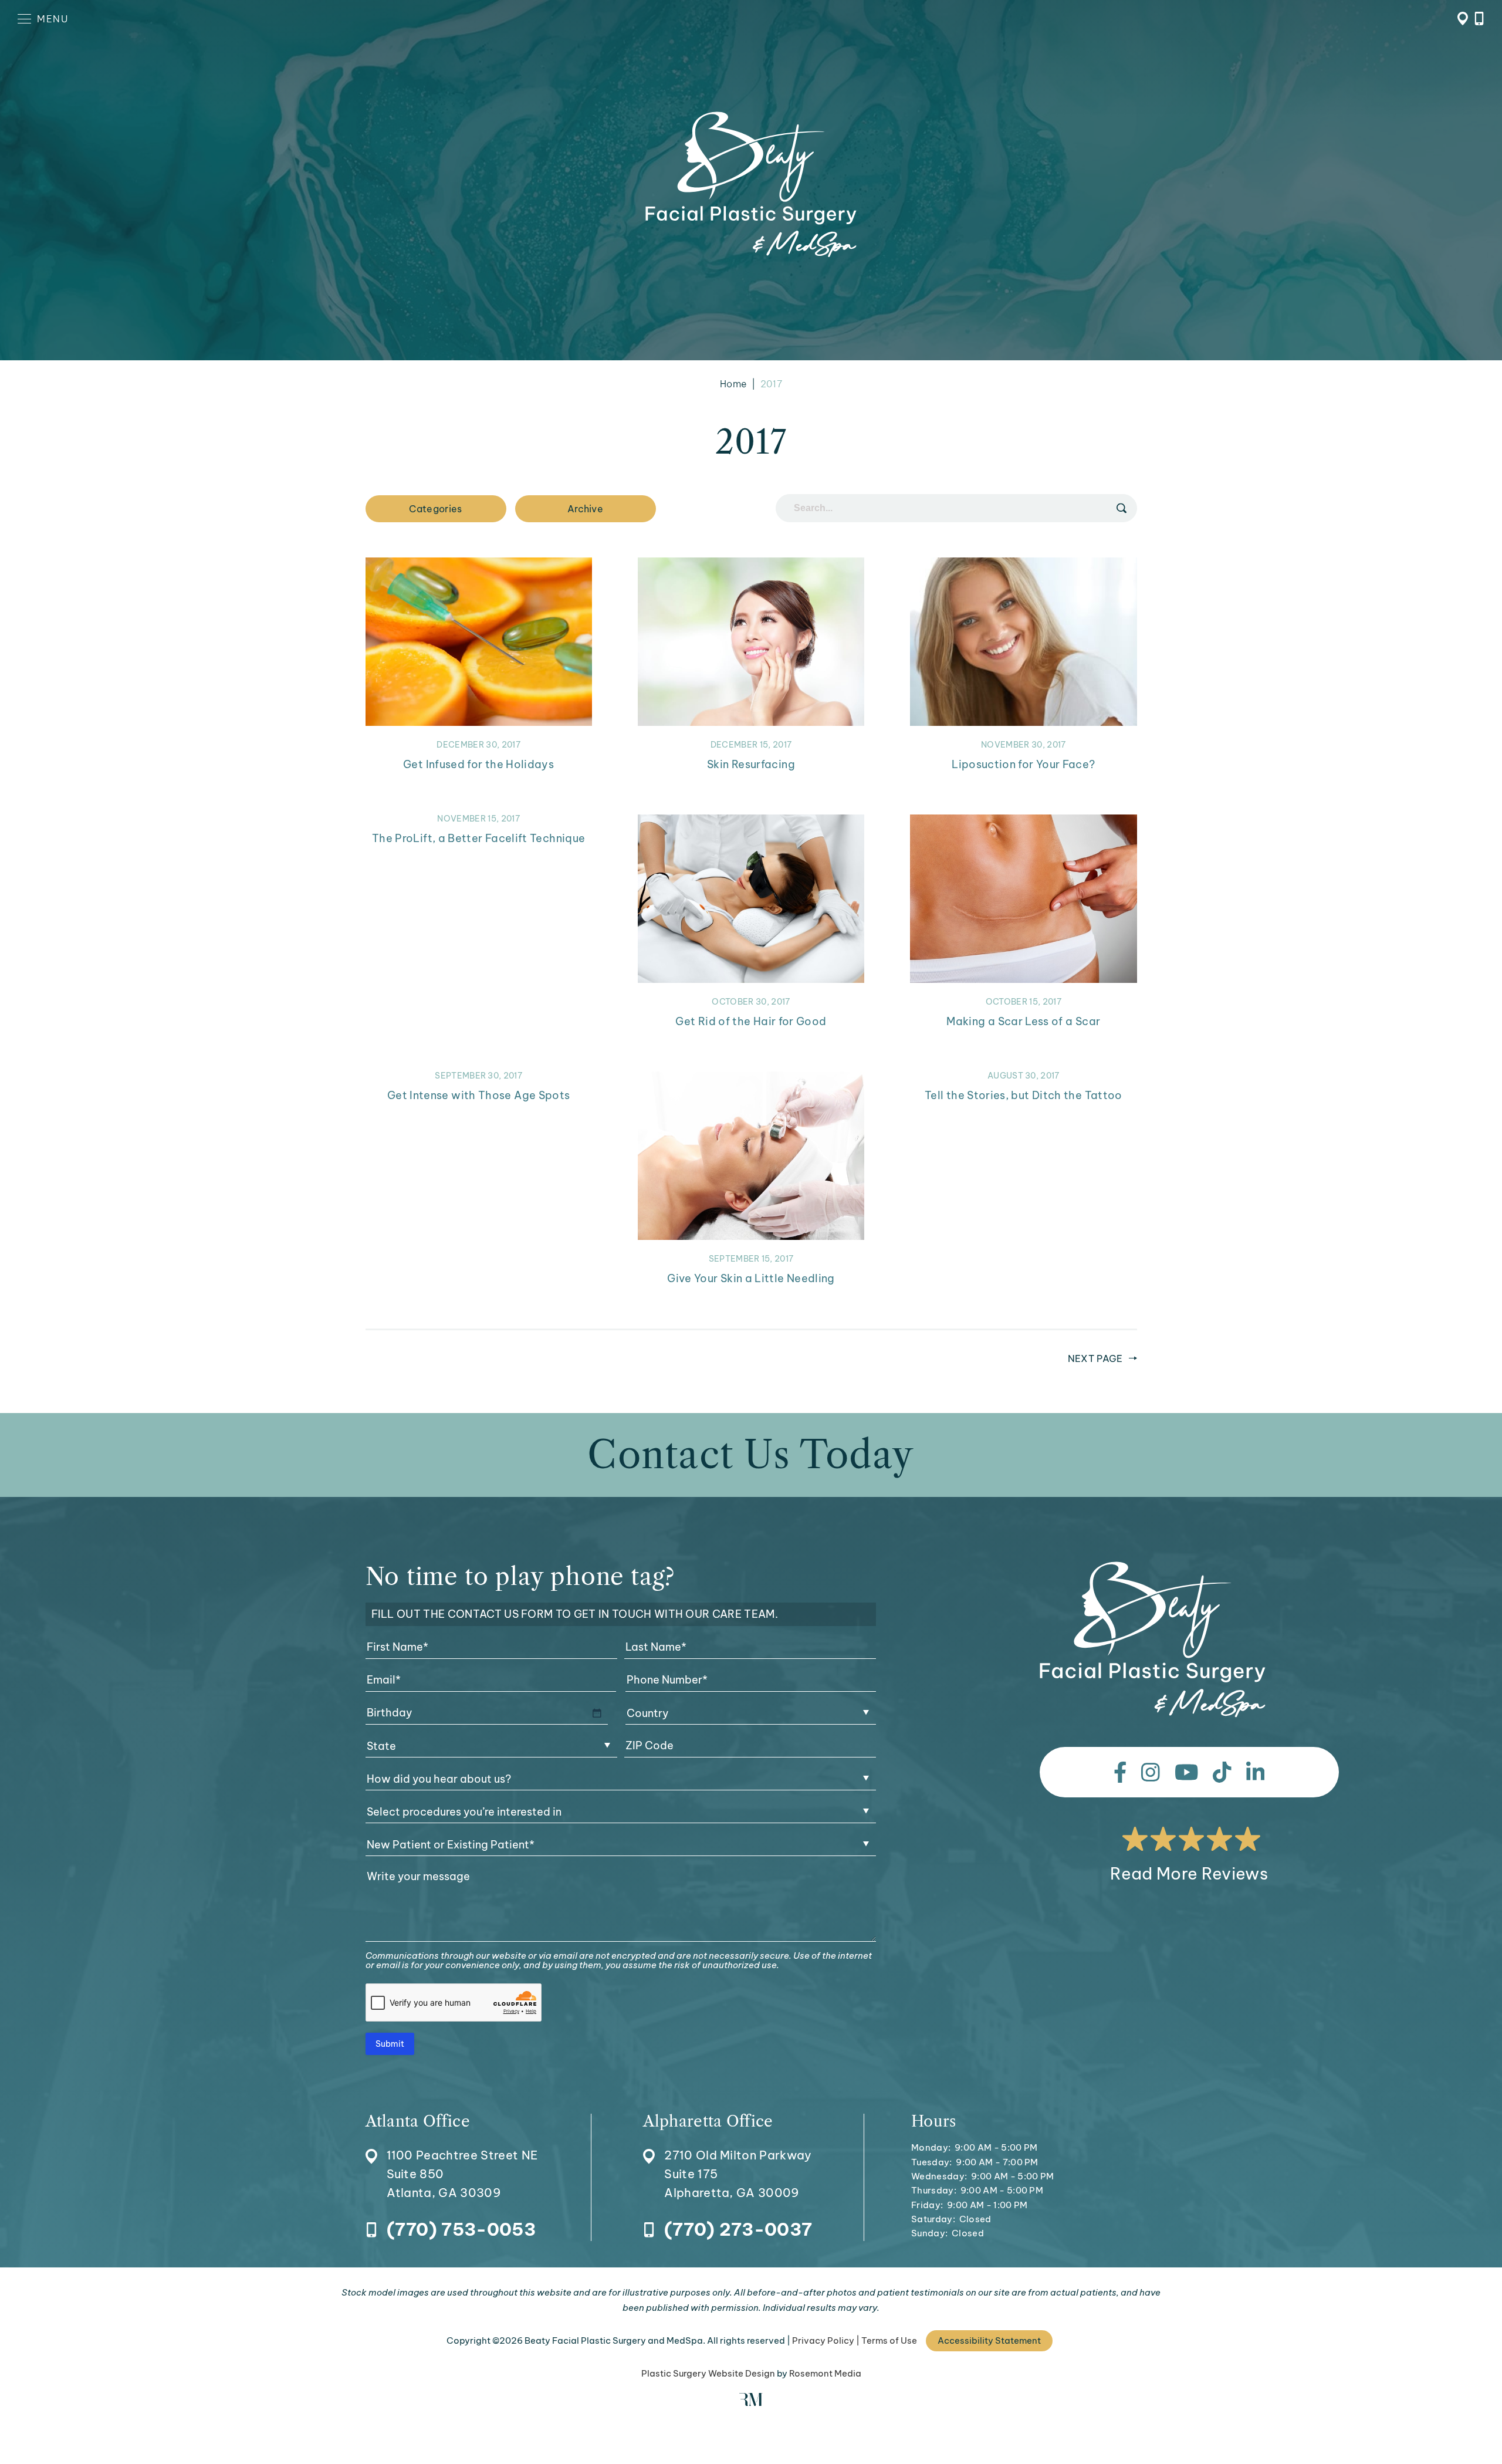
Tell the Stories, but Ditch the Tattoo (1024, 1095)
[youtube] (1187, 1772)
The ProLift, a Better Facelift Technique (478, 838)
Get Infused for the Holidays (478, 764)
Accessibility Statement (989, 2340)
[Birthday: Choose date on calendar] (597, 1713)
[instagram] (1151, 1772)
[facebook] (1120, 1772)
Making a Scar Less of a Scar (1023, 1021)
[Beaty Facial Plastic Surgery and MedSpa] (1153, 1640)
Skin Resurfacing (751, 764)
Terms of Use (889, 2340)
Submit (390, 2044)
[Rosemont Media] (751, 2403)
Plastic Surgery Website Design (708, 2373)
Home (733, 384)
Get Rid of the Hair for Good (751, 1021)
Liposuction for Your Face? (1023, 764)
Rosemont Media (825, 2373)
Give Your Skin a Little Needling (751, 1278)
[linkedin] (1256, 1772)
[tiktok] (1222, 1772)
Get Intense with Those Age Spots (479, 1095)
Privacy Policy (823, 2340)
